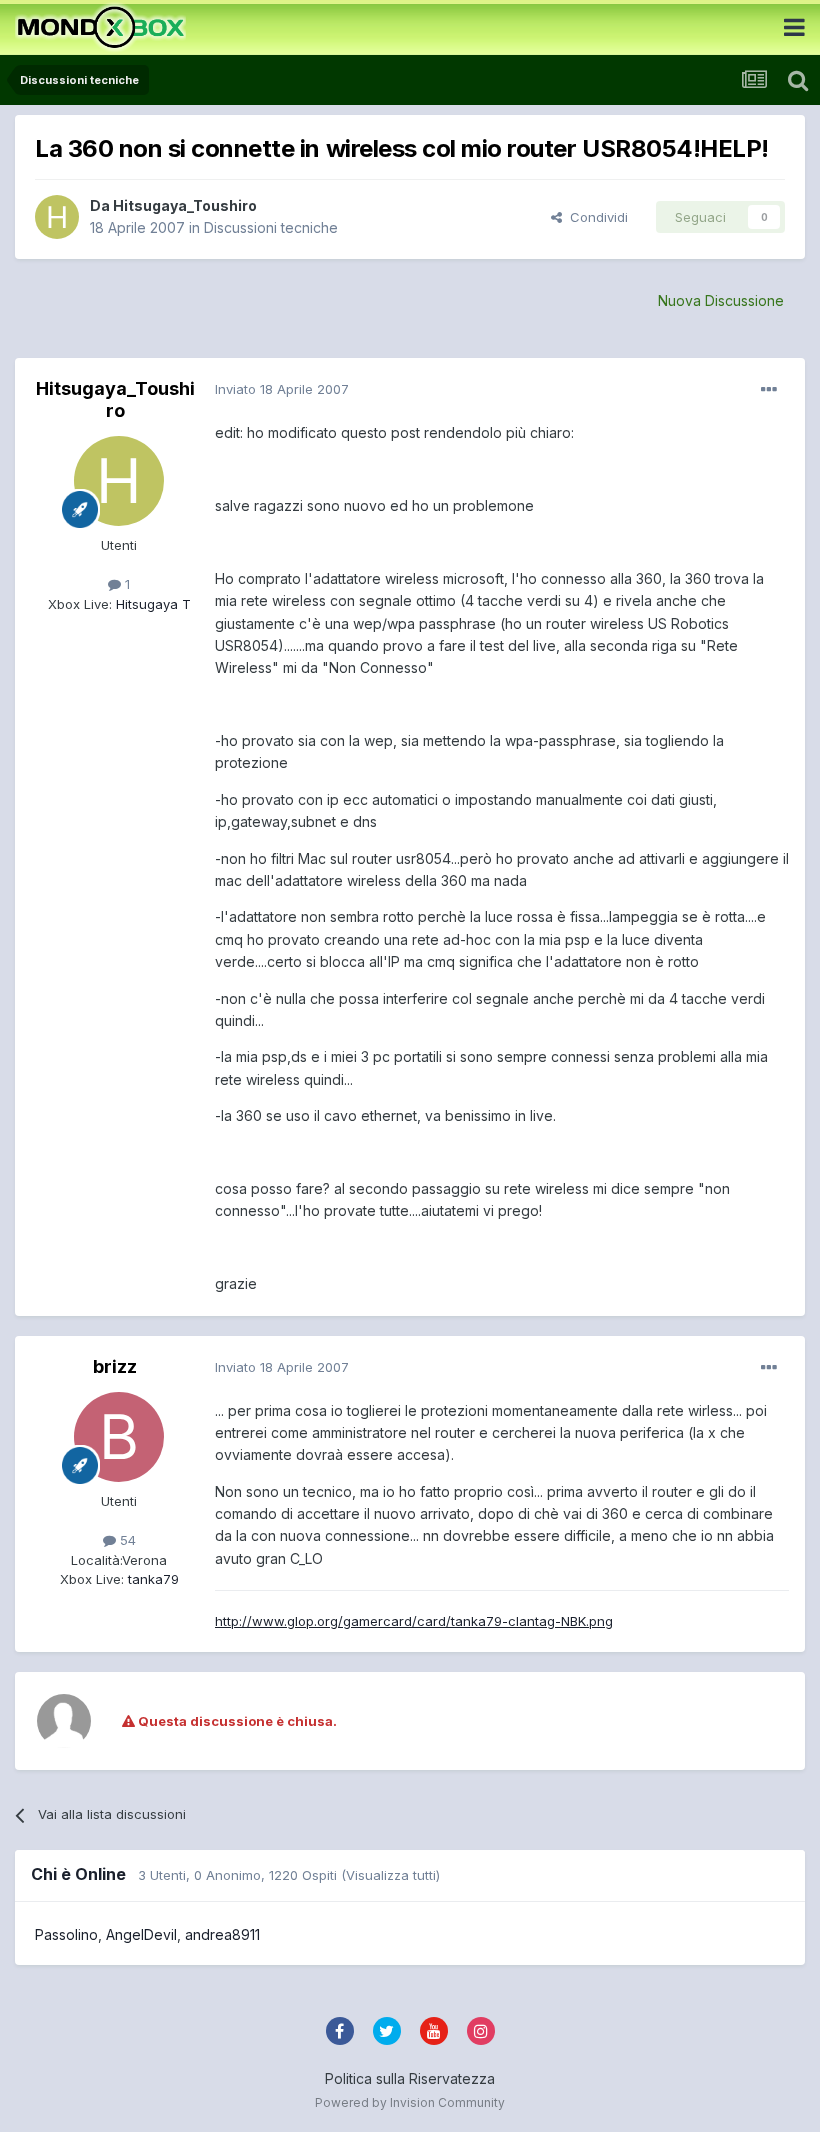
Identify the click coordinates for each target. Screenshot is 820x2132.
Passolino (66, 1934)
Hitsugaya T (151, 604)
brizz (115, 1366)
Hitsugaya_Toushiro (185, 205)
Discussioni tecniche (271, 227)
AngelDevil (141, 1934)
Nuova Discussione (721, 300)
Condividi (595, 217)
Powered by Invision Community (410, 2102)
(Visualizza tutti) (390, 1875)
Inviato (282, 389)
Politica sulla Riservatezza (410, 2078)
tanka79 (151, 1579)
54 (126, 1540)
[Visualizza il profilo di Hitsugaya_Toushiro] (57, 217)
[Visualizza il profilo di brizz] (119, 1437)
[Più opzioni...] (769, 390)
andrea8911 (222, 1934)
